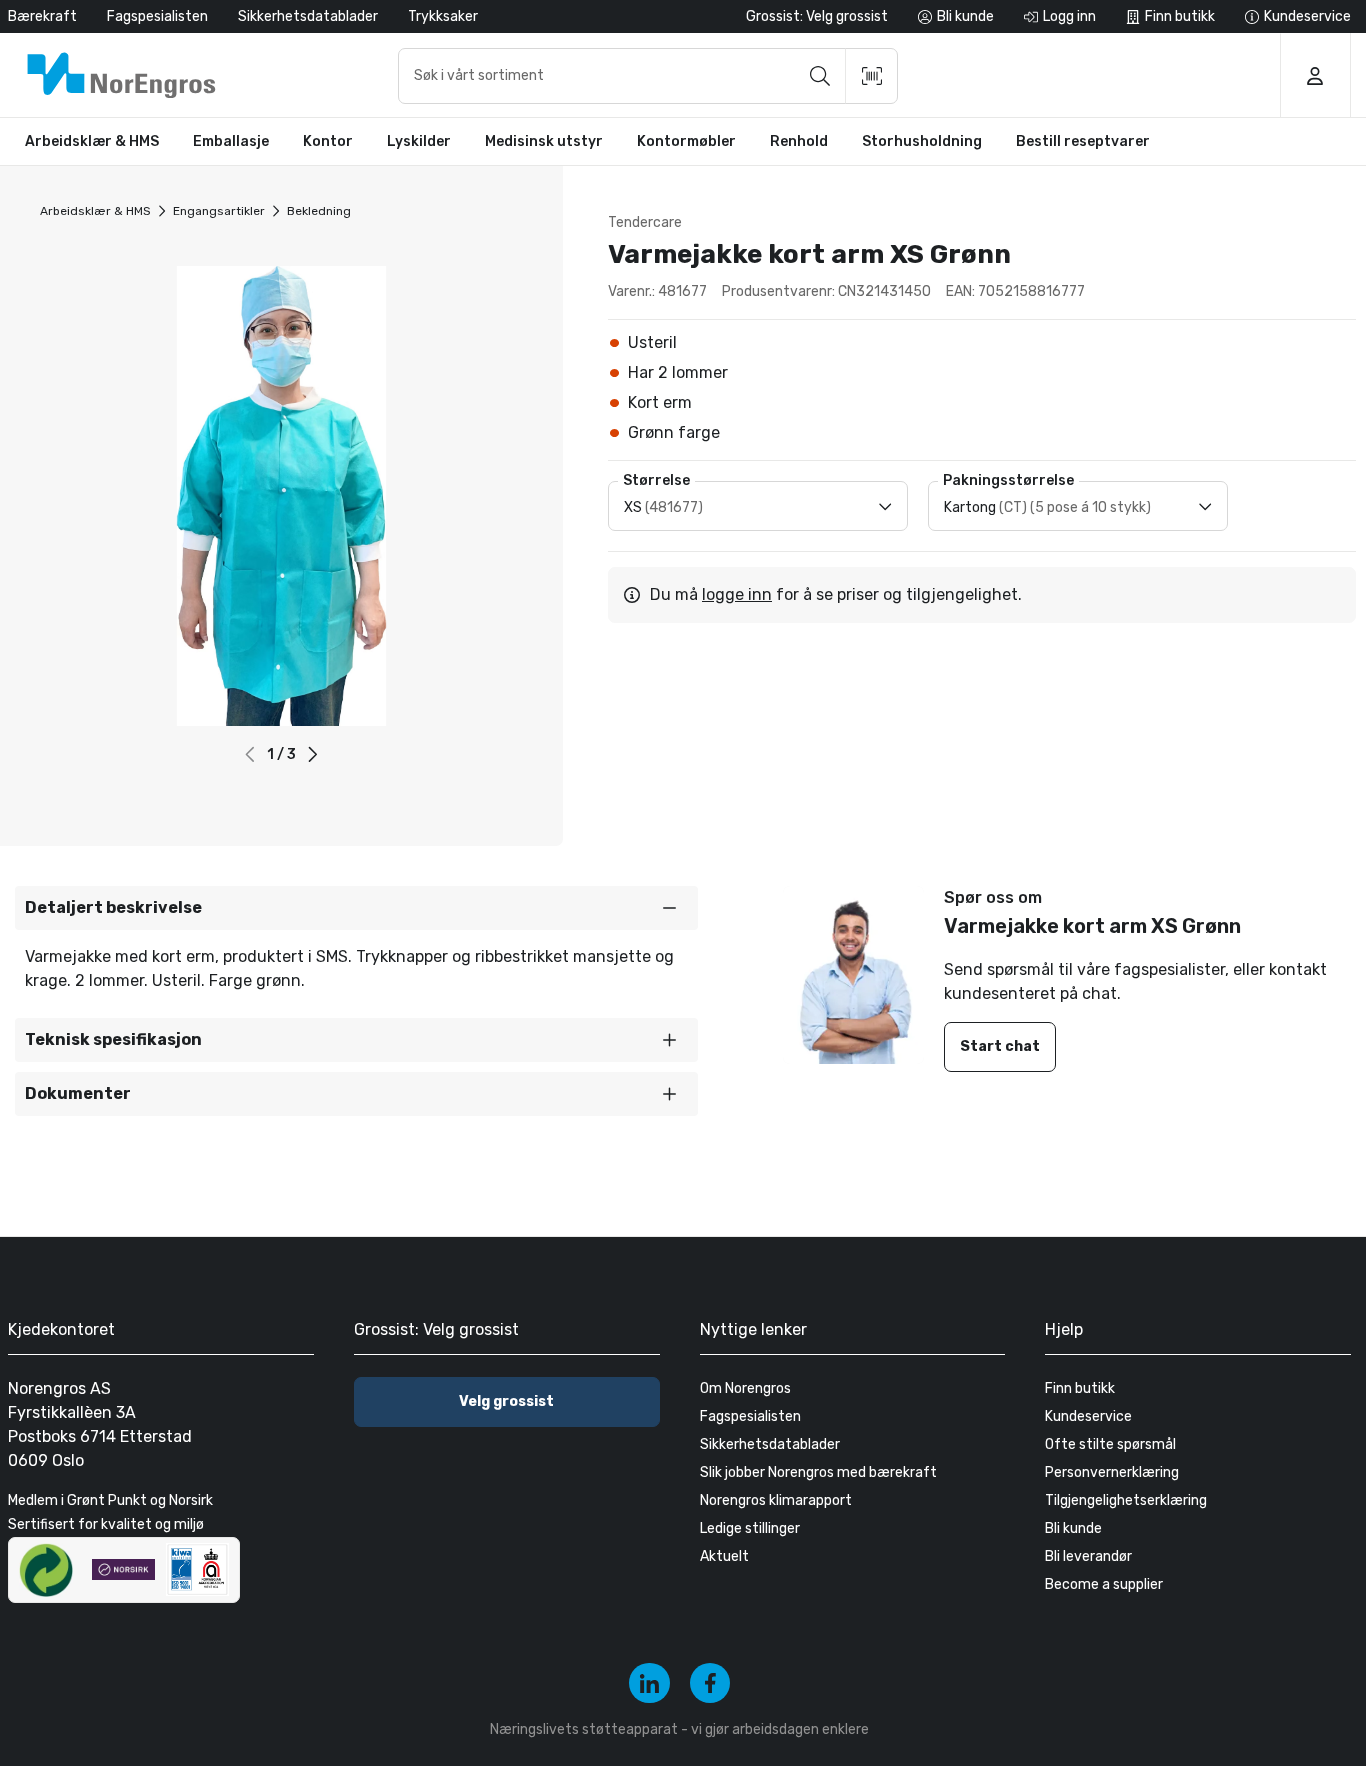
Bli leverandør (1088, 1556)
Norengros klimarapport (776, 1500)
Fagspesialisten (157, 16)
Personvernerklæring (1112, 1472)
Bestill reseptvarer (1083, 141)
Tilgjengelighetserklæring (1126, 1500)
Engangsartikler (219, 211)
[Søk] (820, 76)
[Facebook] (710, 1683)
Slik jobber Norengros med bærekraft (818, 1472)
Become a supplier (1104, 1584)
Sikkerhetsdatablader (308, 16)
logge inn (737, 594)
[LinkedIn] (649, 1683)
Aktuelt (724, 1556)
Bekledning (319, 211)
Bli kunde (1073, 1528)
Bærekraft (42, 16)
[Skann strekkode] (872, 76)
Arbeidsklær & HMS (95, 211)
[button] (313, 754)
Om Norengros (745, 1388)
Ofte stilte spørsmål (1110, 1444)
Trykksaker (443, 16)
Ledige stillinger (750, 1528)
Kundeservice (1088, 1416)
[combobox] (648, 76)
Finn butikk (1080, 1388)
